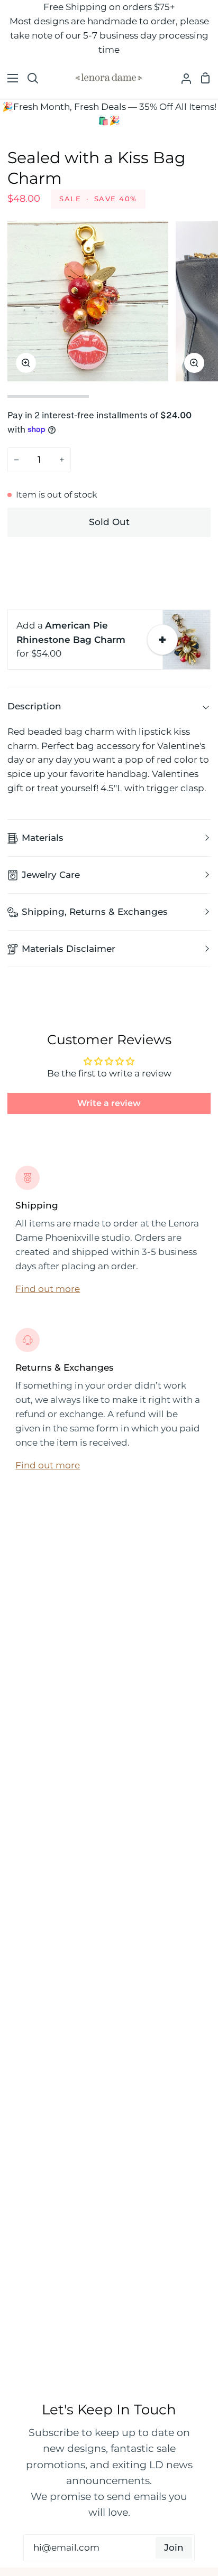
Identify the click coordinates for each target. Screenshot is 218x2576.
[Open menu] (10, 78)
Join (174, 2547)
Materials (43, 838)
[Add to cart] (162, 640)
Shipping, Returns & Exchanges (95, 912)
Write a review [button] (109, 1103)
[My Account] (182, 78)
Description (34, 706)
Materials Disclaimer (69, 949)
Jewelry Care (51, 875)
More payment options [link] (109, 585)
